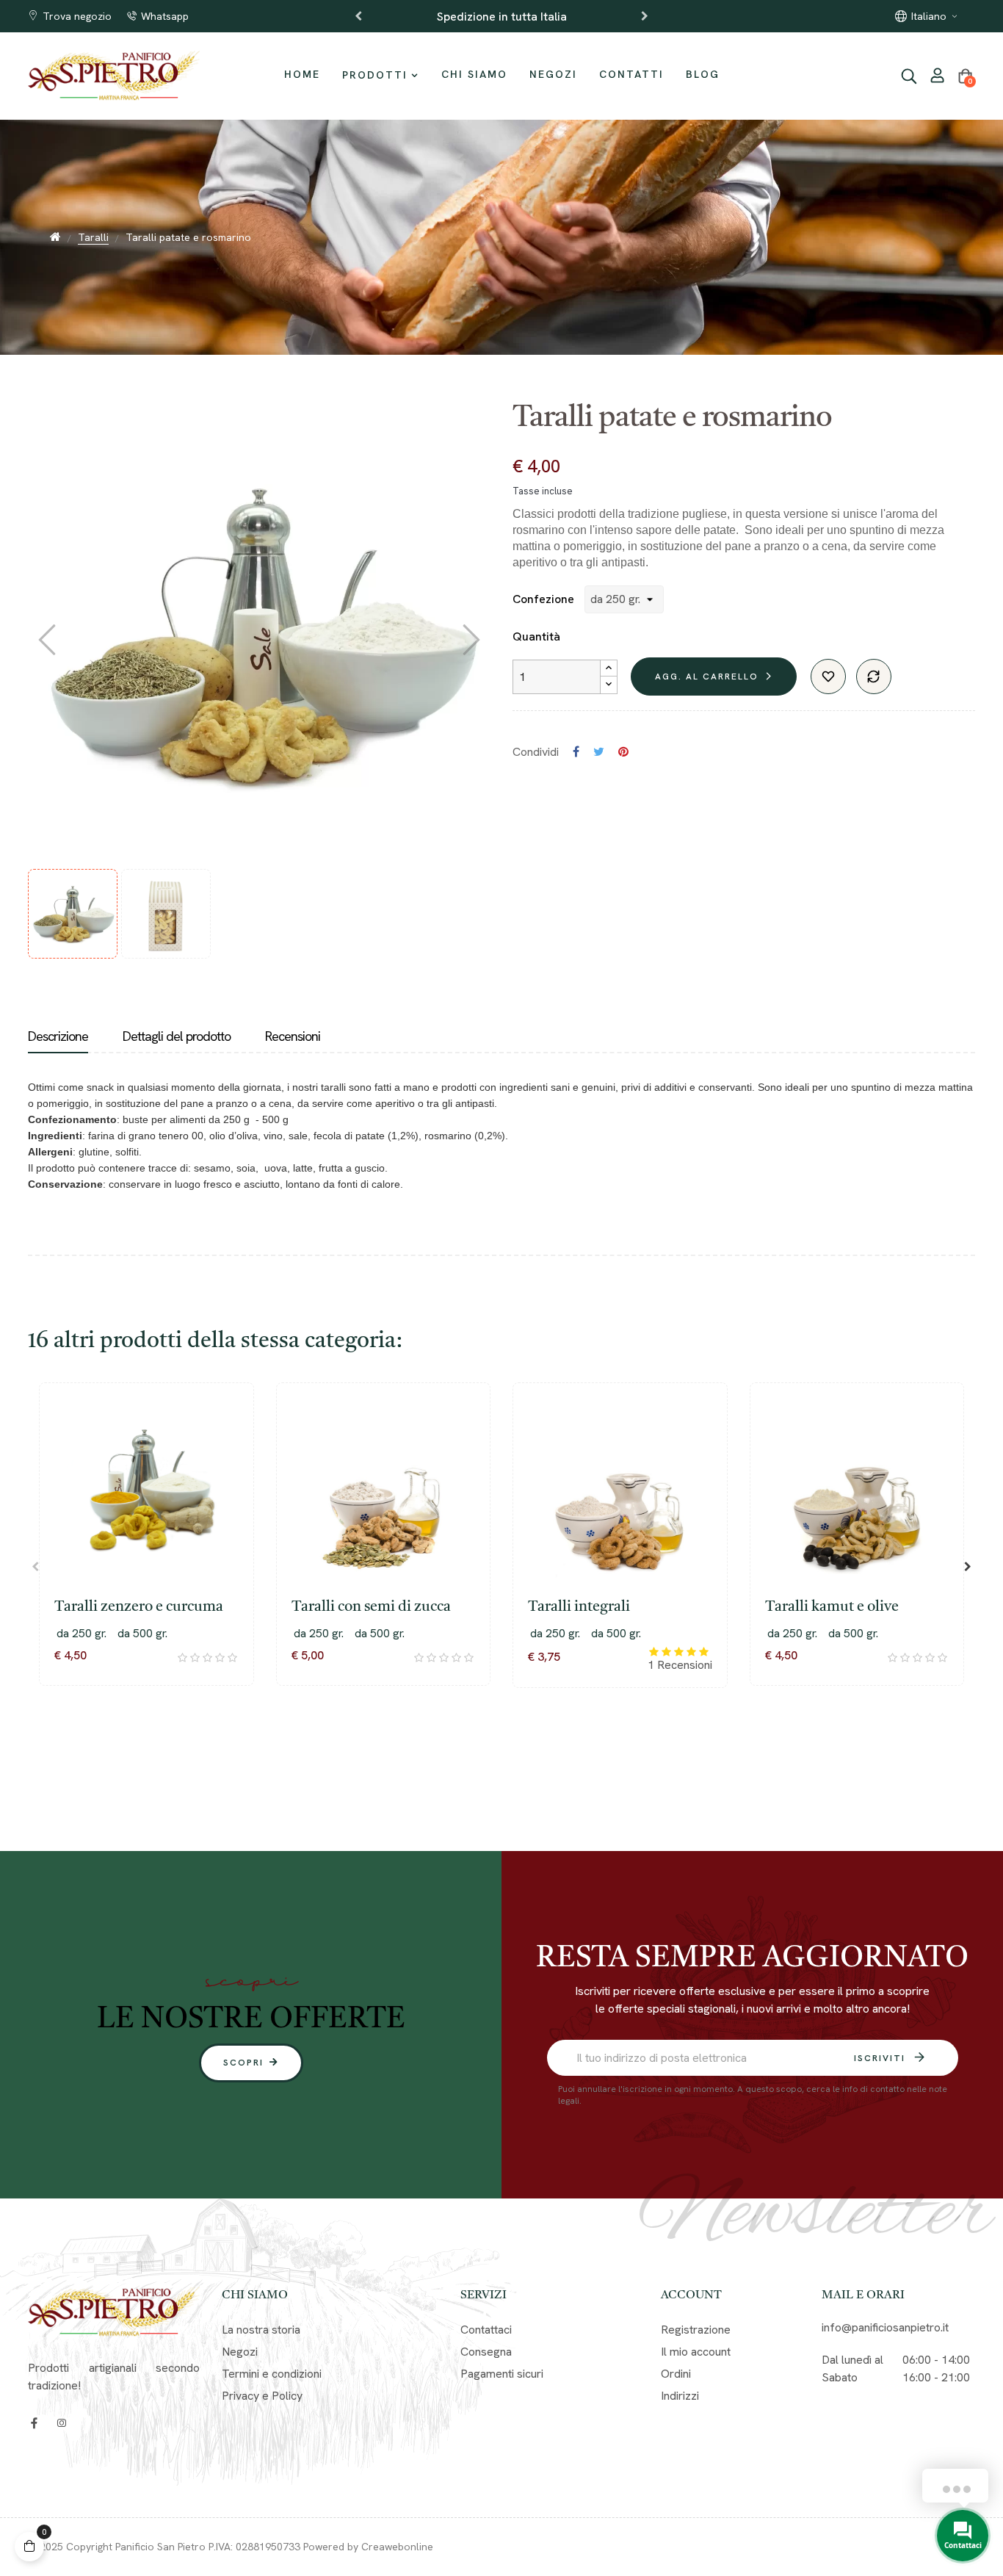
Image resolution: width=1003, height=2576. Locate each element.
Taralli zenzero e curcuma (139, 1607)
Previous (358, 16)
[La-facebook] (34, 2423)
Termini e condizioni (272, 2374)
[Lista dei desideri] (828, 677)
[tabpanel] (146, 1556)
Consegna (486, 2352)
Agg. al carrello (707, 677)
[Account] (938, 77)
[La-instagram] (61, 2423)
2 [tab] (494, 1744)
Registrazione (696, 2330)
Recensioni (293, 1036)
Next (645, 16)
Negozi (240, 2352)
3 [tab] (509, 1744)
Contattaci (486, 2330)
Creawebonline (397, 2547)
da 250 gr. (82, 1633)
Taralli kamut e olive (832, 1607)
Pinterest (623, 752)
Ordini (676, 2374)
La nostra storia (261, 2330)
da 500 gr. (142, 1633)
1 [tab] (479, 1744)
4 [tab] (524, 1744)
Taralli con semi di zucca (371, 1607)
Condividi (576, 752)
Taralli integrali (579, 1607)
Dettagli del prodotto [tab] (177, 1036)
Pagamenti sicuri (502, 2374)
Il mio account (696, 2352)
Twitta (599, 752)
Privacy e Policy (262, 2396)
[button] (251, 2063)
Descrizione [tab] (58, 1036)
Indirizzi (680, 2396)
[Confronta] (874, 677)
